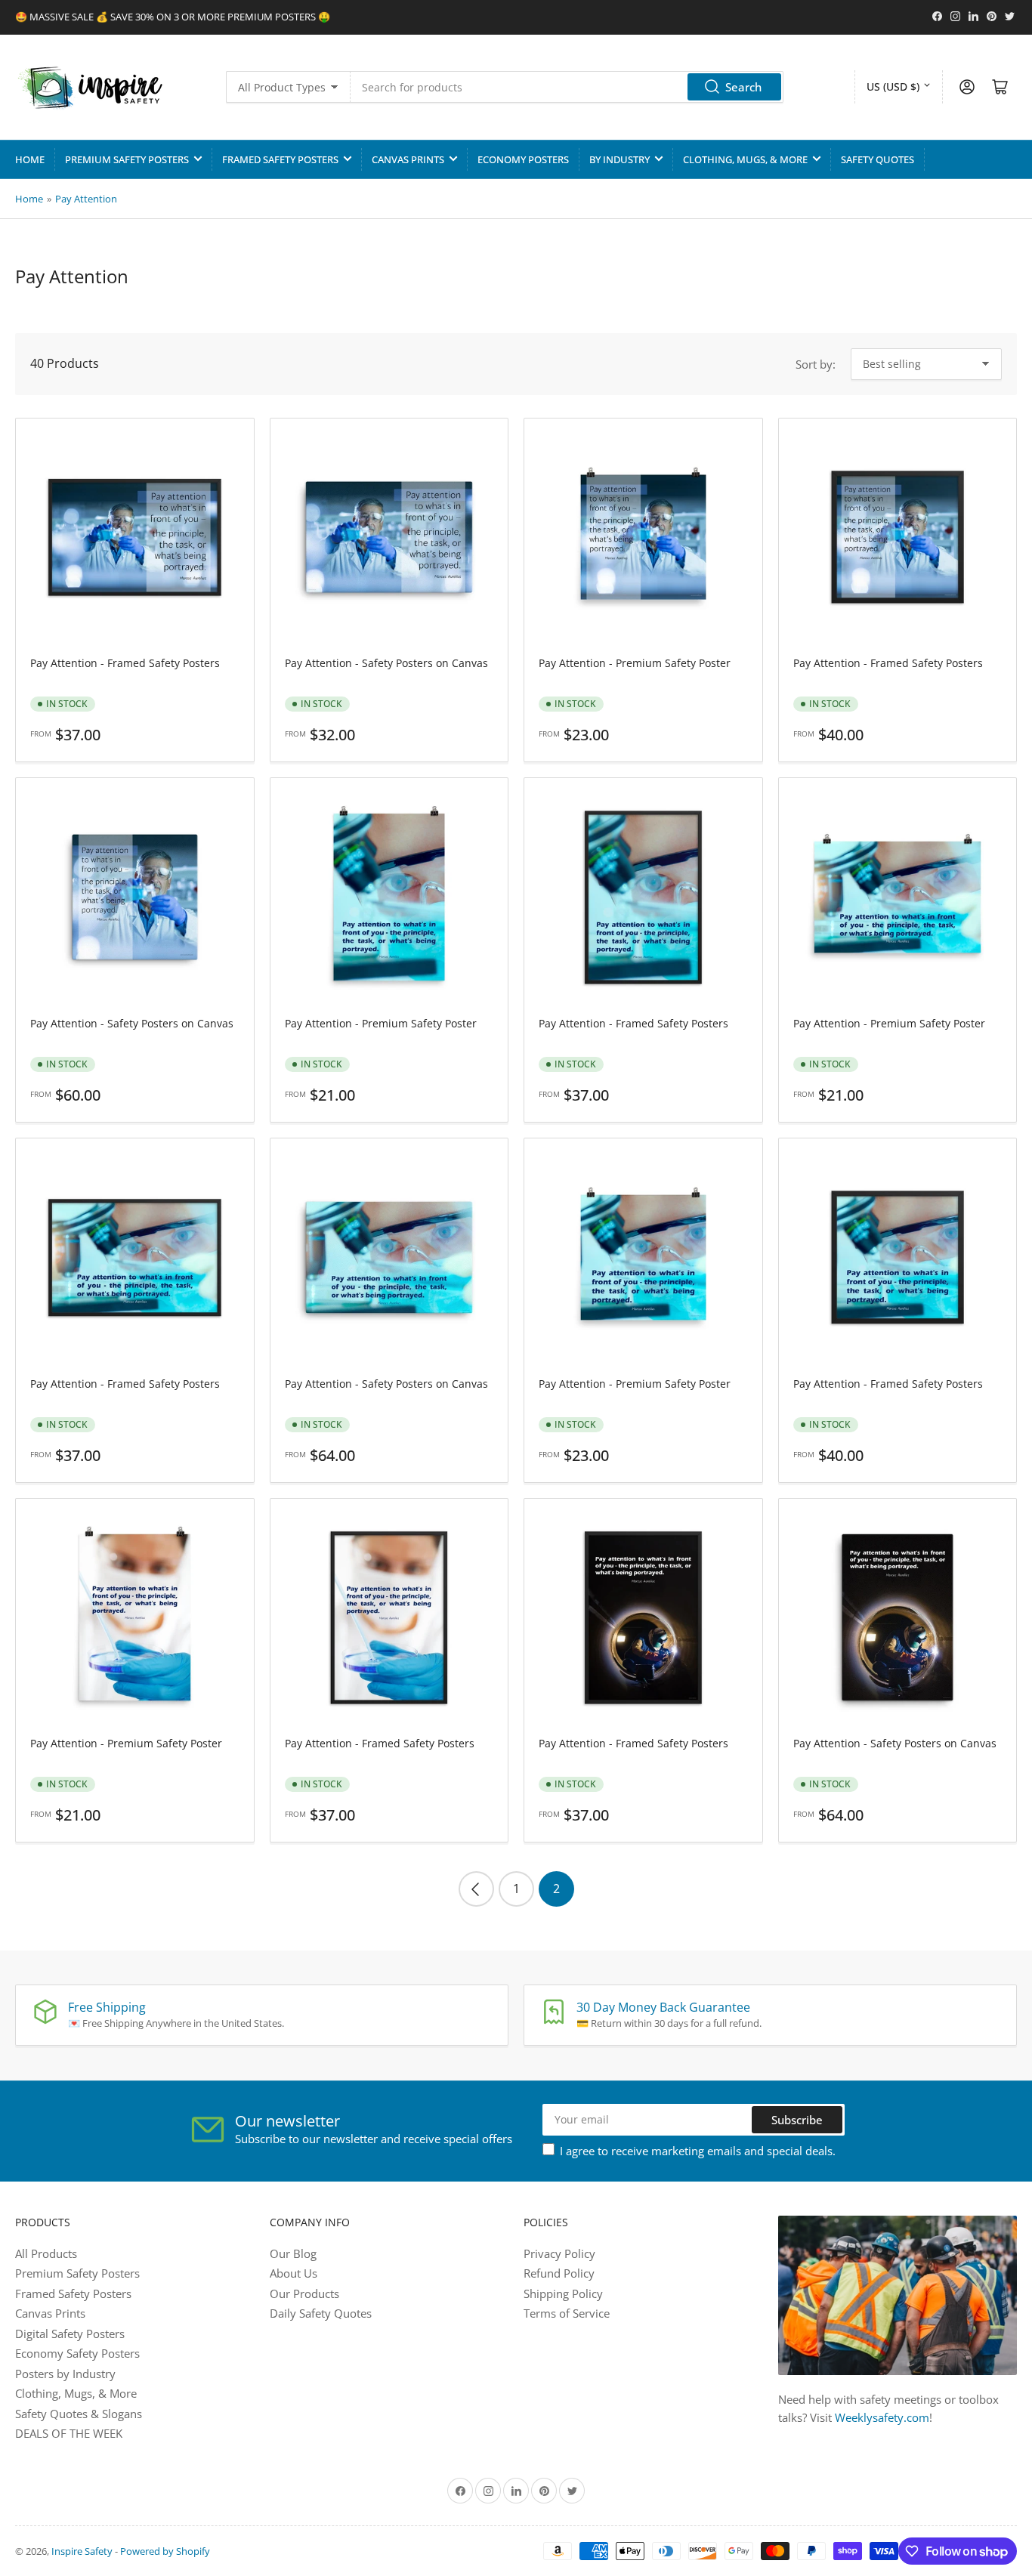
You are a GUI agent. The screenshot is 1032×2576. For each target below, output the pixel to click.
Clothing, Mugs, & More (745, 159)
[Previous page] (476, 1889)
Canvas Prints (408, 159)
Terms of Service (567, 2313)
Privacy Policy (559, 2253)
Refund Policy (559, 2273)
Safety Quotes (878, 159)
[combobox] (567, 87)
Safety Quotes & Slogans (79, 2414)
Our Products (304, 2293)
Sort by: (816, 364)
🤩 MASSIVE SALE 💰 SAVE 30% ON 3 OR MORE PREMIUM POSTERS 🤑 (173, 17)
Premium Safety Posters (127, 159)
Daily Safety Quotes (321, 2313)
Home (30, 159)
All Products (46, 2253)
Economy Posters (523, 159)
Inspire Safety (82, 2551)
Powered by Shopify (165, 2551)
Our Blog (293, 2253)
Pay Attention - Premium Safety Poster (635, 663)
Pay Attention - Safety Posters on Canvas (386, 663)
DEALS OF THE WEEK (69, 2433)
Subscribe (797, 2120)
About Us (294, 2273)
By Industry (620, 159)
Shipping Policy (563, 2293)
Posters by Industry (65, 2374)
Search (743, 87)
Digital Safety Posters (70, 2334)
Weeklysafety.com (882, 2417)
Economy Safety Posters (77, 2353)
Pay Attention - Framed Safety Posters (125, 663)
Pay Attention (86, 199)
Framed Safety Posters (280, 159)
